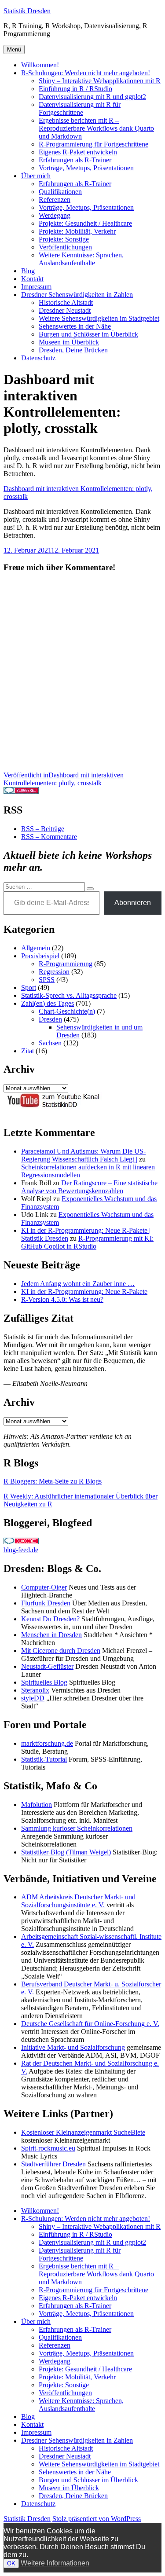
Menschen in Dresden (51, 1635)
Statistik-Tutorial (44, 1759)
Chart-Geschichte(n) (67, 1011)
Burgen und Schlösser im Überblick (88, 334)
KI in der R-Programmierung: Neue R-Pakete (84, 1292)
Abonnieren (133, 903)
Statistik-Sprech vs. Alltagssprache (69, 995)
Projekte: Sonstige (64, 239)
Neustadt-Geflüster (47, 1666)
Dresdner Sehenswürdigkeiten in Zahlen (77, 295)
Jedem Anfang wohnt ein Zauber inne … (78, 1284)
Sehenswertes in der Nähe (75, 326)
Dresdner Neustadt (65, 310)
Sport (29, 988)
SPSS (47, 980)
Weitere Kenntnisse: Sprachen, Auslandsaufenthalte (81, 259)
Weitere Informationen (55, 2563)
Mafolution (37, 1805)
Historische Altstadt (66, 302)
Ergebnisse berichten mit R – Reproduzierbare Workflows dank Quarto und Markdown (96, 128)
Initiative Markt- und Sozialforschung (73, 2047)
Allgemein (36, 948)
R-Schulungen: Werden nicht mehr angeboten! (86, 73)
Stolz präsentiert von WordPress (97, 2519)
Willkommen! (40, 65)
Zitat (27, 1051)
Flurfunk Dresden (46, 1603)
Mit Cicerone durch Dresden (61, 1651)
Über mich (36, 176)
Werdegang (55, 215)
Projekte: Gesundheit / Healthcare (85, 223)
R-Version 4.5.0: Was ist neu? (62, 1299)
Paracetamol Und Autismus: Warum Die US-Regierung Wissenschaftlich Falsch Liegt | (83, 1155)
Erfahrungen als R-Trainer (75, 160)
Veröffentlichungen (65, 247)
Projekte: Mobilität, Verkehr (77, 231)
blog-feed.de (21, 1550)
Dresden (50, 1019)
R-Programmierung (66, 964)
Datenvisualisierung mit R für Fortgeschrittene (80, 108)
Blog (28, 271)
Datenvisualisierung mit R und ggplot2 (92, 97)
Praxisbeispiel (40, 956)
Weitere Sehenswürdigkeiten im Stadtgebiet (99, 318)
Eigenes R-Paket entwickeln (78, 152)
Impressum (36, 287)
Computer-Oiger (44, 1587)
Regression (54, 972)
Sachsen (50, 1043)
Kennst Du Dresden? (50, 1619)
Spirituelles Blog (44, 1682)
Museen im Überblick (69, 342)
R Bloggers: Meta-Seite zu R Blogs (53, 1481)
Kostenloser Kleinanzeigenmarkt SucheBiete (83, 2132)
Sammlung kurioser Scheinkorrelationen (77, 1828)
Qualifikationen (60, 192)
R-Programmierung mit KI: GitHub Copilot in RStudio (87, 1242)
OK (11, 2563)
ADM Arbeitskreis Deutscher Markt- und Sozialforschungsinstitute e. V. (78, 1901)
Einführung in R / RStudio (75, 89)
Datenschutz (38, 358)
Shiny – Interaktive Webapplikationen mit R (100, 81)
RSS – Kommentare (49, 837)
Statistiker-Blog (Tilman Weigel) (66, 1852)
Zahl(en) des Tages (48, 1003)
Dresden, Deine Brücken (73, 350)
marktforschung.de (47, 1743)
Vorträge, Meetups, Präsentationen (86, 168)
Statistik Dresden (27, 11)
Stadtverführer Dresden (53, 2164)
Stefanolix (35, 1690)
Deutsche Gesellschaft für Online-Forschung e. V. (90, 2024)
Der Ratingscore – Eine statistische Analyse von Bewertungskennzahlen (89, 1187)
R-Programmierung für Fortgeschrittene (93, 144)
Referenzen (55, 200)
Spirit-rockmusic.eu (48, 2148)
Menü (14, 49)
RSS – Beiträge (43, 829)
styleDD (33, 1698)
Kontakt (32, 279)
